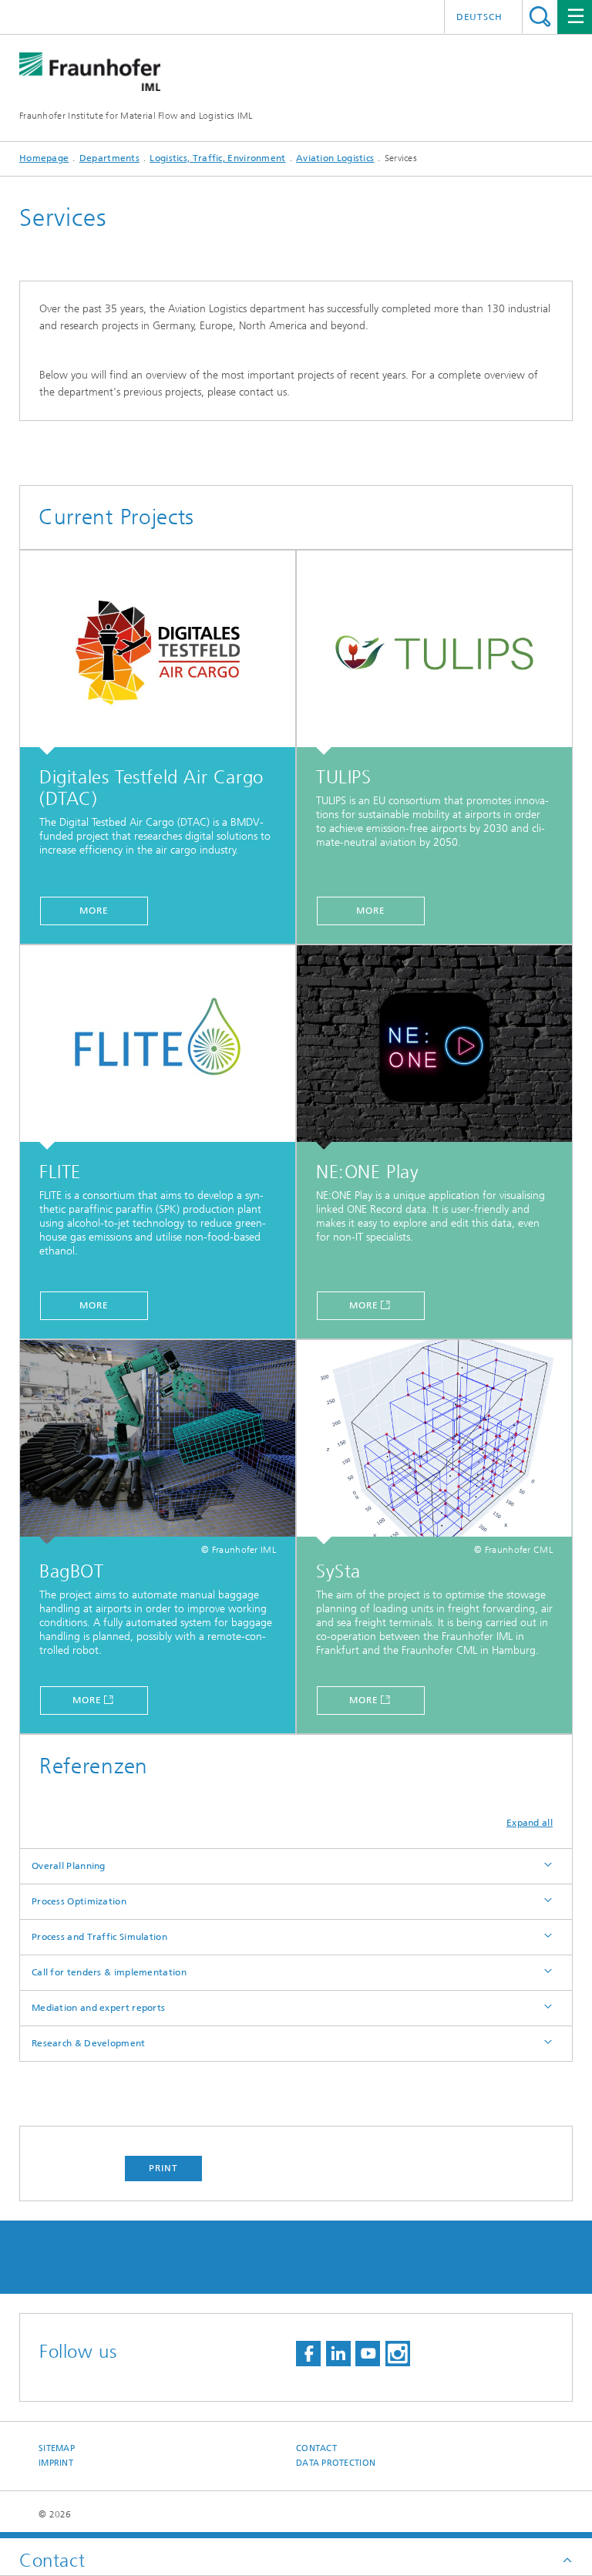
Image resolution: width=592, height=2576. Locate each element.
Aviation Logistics (335, 158)
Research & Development (89, 2043)
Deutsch (479, 17)
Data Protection (336, 2463)
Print (163, 2168)
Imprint (56, 2463)
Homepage (44, 158)
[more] (158, 653)
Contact (316, 2448)
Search (540, 17)
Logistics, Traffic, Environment (217, 158)
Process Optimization (79, 1901)
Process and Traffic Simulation (99, 1937)
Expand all (530, 1823)
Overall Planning (69, 1866)
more (94, 911)
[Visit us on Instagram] (398, 2354)
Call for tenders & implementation (109, 1972)
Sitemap (57, 2448)
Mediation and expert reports (98, 2008)
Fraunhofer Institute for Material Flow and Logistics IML (136, 116)
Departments (109, 158)
